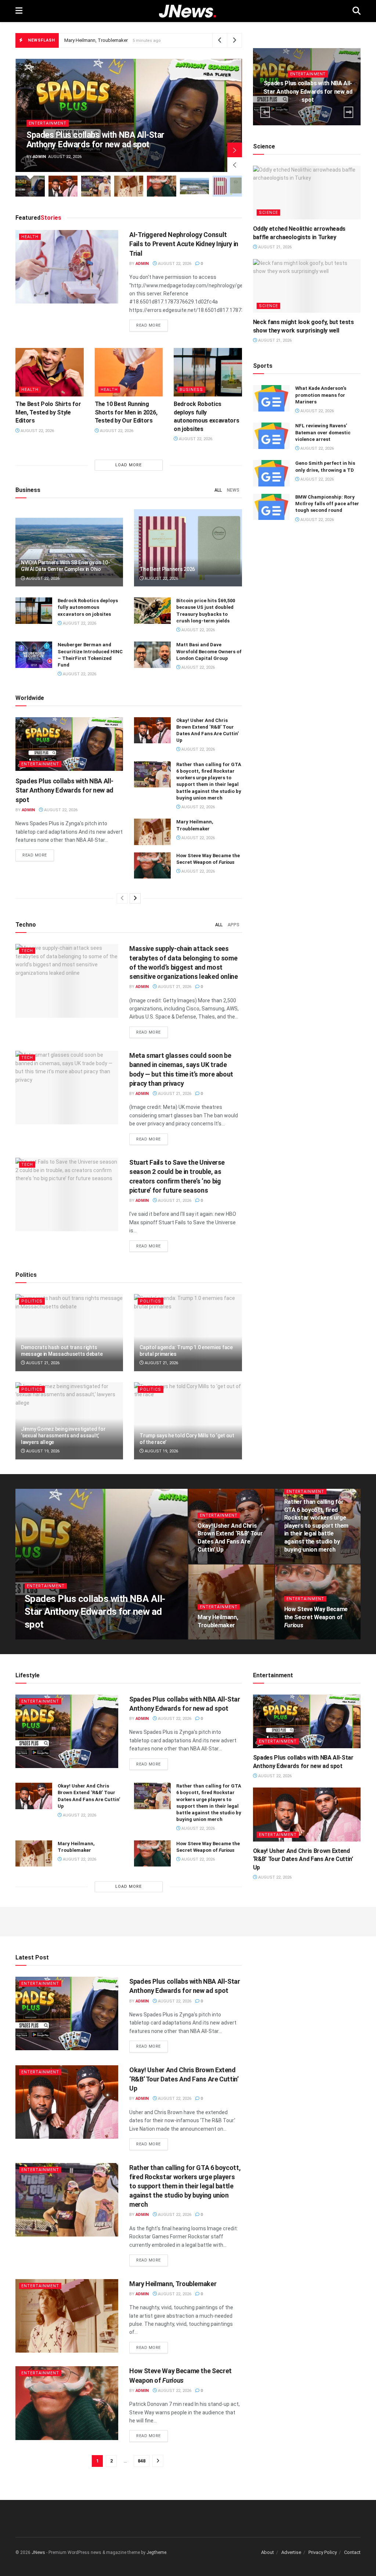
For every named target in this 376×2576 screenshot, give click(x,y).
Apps (234, 925)
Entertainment (48, 123)
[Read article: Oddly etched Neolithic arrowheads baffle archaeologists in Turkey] (307, 193)
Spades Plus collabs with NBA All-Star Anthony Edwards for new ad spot (95, 140)
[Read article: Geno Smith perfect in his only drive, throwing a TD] (271, 473)
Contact (352, 2552)
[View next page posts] (135, 898)
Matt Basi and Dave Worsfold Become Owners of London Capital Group (209, 651)
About (267, 2552)
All (218, 490)
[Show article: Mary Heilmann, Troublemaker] (129, 186)
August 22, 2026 (174, 264)
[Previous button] (235, 165)
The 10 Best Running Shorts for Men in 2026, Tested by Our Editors (126, 412)
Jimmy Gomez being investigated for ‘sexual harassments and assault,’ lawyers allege (63, 1436)
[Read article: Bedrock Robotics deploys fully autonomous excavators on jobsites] (208, 372)
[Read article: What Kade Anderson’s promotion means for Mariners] (271, 398)
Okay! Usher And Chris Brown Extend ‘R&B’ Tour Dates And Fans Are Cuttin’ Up (303, 1859)
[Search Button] (357, 11)
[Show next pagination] (158, 2461)
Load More (129, 465)
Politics (32, 1301)
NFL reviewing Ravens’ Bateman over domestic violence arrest (323, 432)
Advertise (291, 2552)
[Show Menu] (19, 11)
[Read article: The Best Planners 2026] (188, 548)
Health (30, 237)
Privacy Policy (323, 2552)
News (233, 490)
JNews (38, 2552)
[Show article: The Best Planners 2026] (227, 186)
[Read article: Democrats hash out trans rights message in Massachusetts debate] (69, 1333)
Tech (27, 951)
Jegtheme (156, 2552)
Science (268, 213)
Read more (152, 325)
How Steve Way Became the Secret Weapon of (122, 40)
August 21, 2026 (174, 987)
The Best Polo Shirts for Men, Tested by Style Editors (48, 412)
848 (142, 2461)
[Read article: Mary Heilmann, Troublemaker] (152, 832)
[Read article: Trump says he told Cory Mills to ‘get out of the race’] (188, 1421)
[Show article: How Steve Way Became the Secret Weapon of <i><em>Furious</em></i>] (162, 186)
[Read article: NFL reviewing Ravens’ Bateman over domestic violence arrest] (271, 436)
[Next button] (235, 150)
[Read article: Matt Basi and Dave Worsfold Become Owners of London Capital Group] (152, 655)
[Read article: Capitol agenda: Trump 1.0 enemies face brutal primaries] (188, 1333)
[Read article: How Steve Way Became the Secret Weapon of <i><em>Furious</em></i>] (152, 866)
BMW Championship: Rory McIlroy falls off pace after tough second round (327, 504)
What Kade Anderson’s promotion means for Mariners (321, 395)
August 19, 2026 (42, 1451)
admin (39, 157)
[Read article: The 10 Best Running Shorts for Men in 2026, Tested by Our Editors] (129, 372)
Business (191, 390)
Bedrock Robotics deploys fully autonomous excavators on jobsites (88, 607)
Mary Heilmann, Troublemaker (173, 2284)
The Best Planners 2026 (167, 569)
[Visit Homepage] (187, 11)
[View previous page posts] (122, 898)
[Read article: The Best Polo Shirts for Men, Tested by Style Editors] (50, 372)
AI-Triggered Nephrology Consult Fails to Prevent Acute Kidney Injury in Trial (184, 244)
